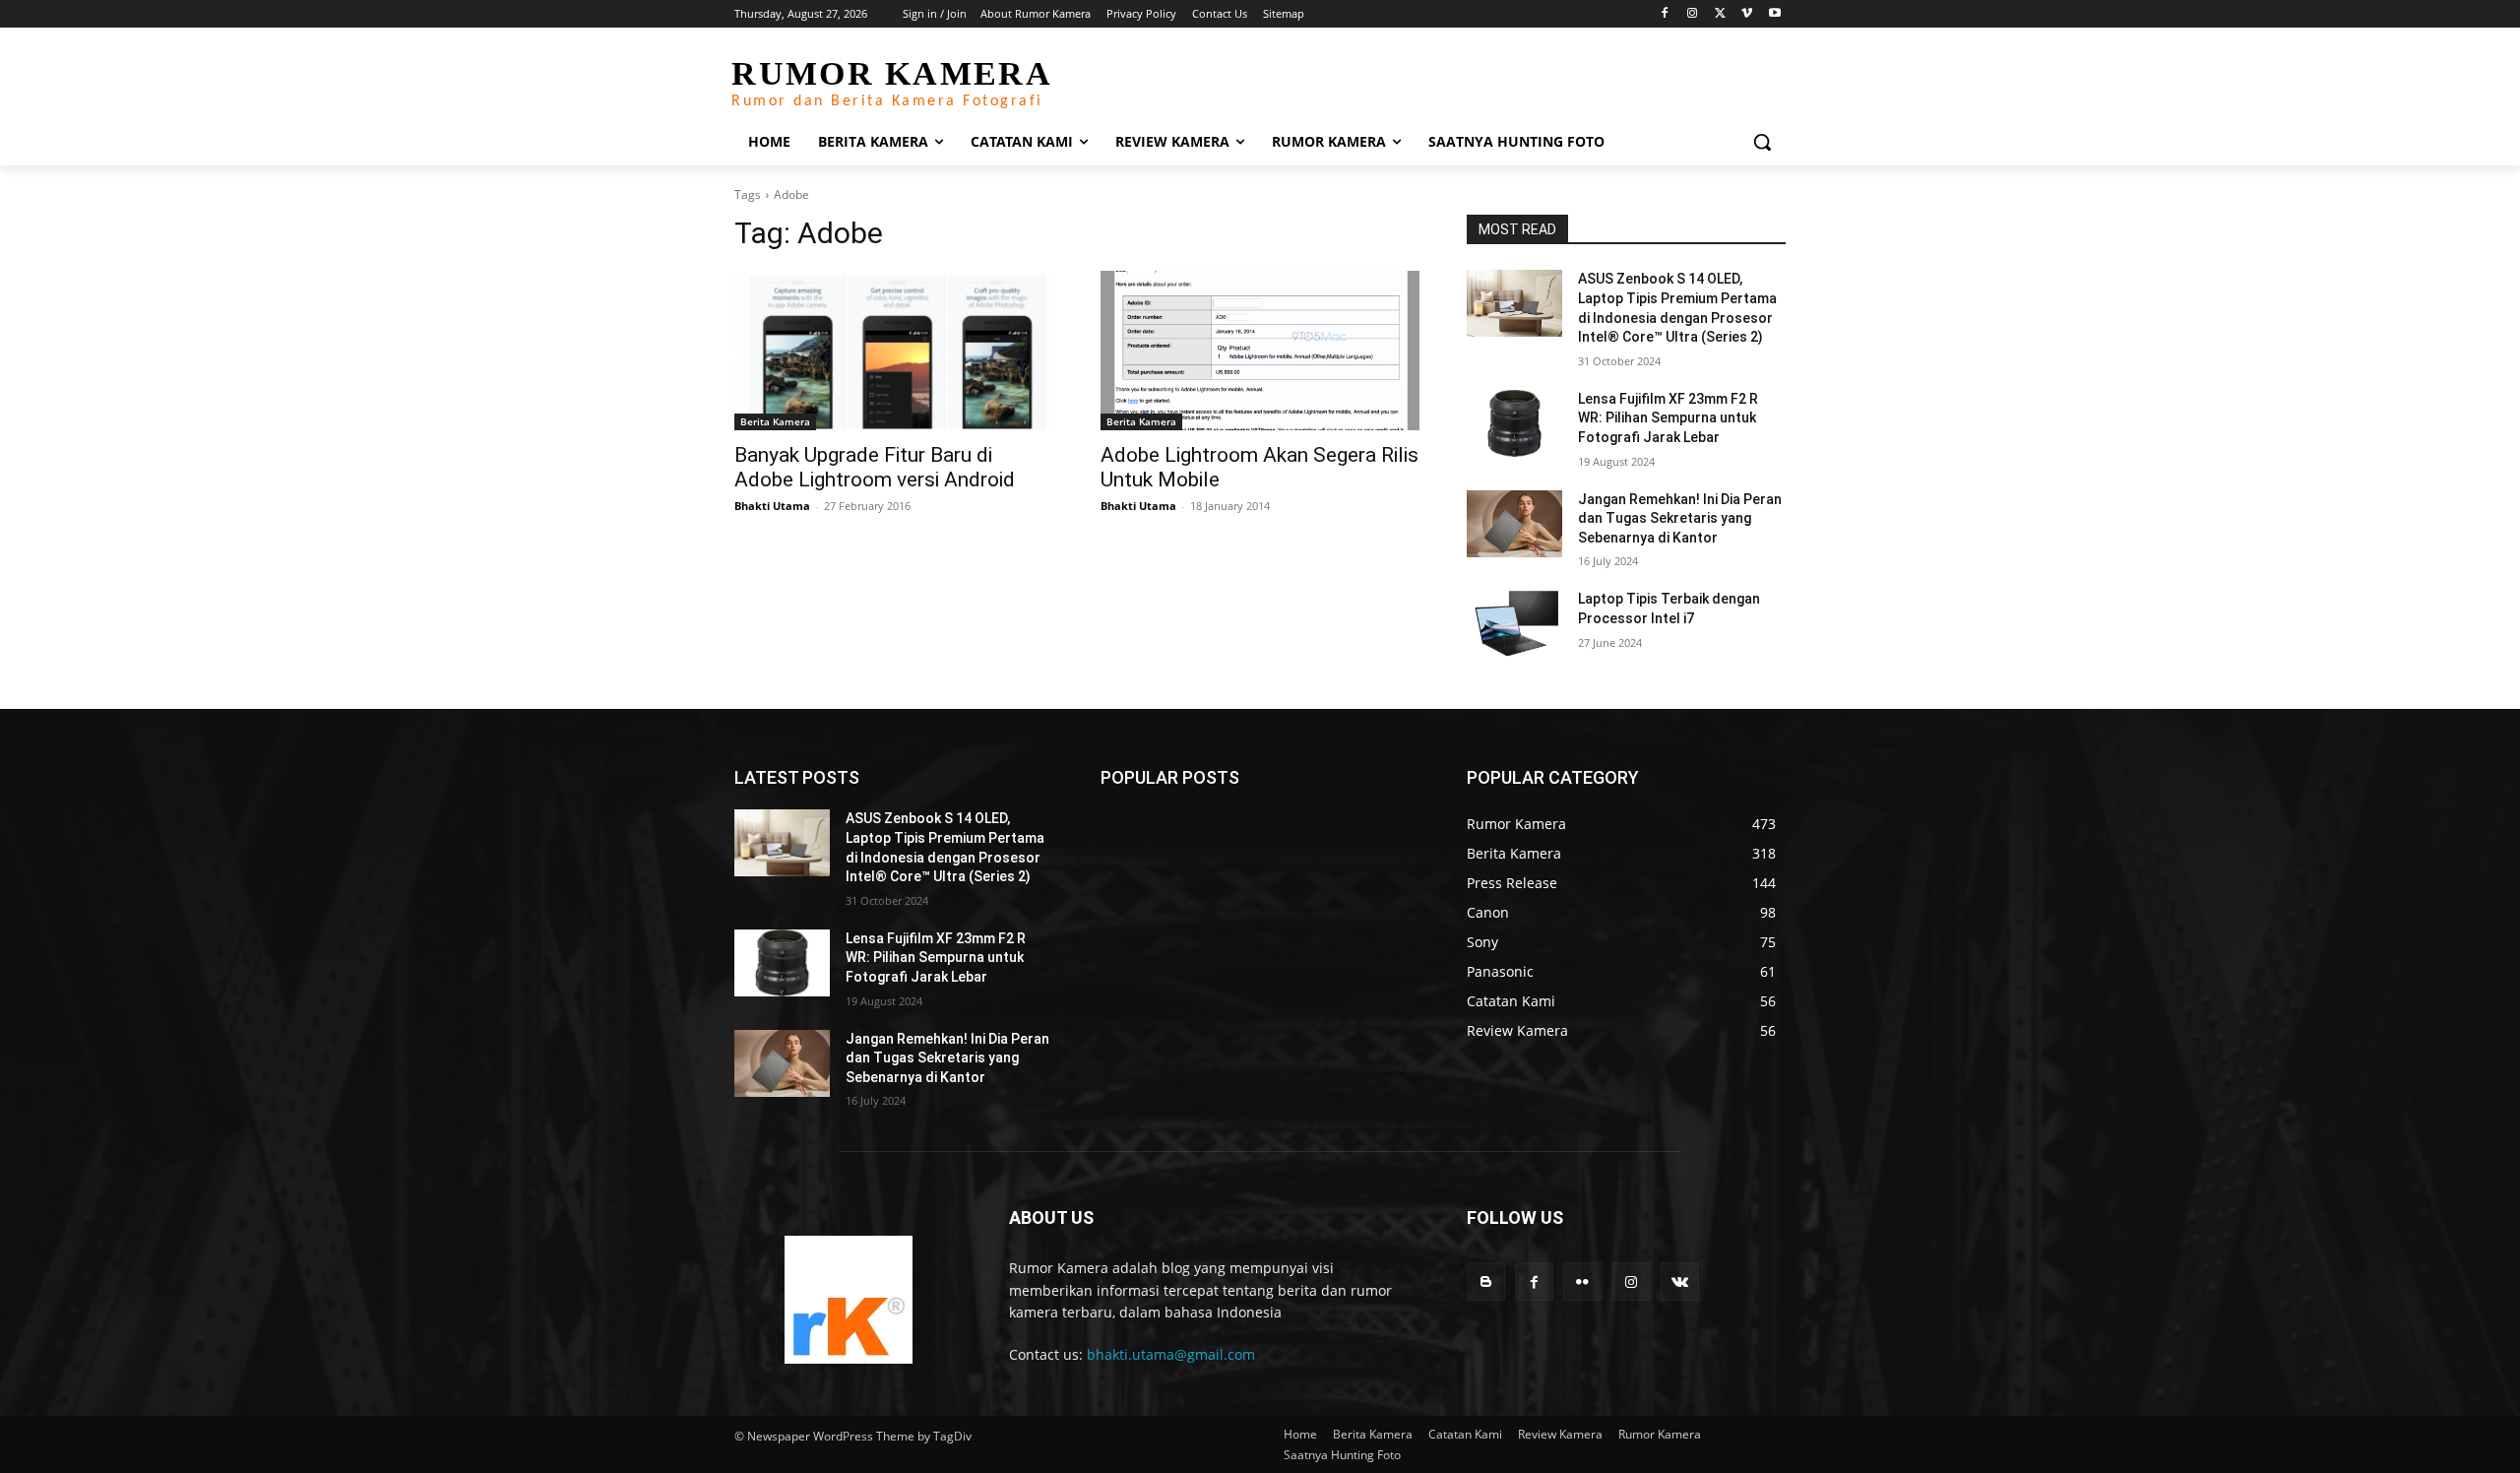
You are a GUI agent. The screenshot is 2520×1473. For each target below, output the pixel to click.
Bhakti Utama (772, 506)
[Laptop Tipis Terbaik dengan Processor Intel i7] (1514, 623)
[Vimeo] (1747, 14)
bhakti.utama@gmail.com (1171, 1354)
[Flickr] (1582, 1281)
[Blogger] (1486, 1281)
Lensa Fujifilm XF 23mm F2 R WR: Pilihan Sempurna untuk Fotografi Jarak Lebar (1668, 418)
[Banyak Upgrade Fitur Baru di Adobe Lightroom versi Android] (894, 351)
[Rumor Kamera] (848, 1300)
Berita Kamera (775, 421)
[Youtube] (1774, 14)
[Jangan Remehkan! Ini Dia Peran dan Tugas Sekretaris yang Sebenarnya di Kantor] (1514, 524)
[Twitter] (1720, 14)
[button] (1762, 142)
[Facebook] (1665, 14)
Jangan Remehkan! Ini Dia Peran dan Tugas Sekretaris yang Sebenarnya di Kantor (1680, 518)
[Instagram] (1693, 14)
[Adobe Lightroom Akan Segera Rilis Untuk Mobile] (1260, 351)
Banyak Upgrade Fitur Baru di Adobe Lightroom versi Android (875, 467)
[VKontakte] (1680, 1281)
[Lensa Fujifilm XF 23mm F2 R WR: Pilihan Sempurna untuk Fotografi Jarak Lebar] (1514, 423)
